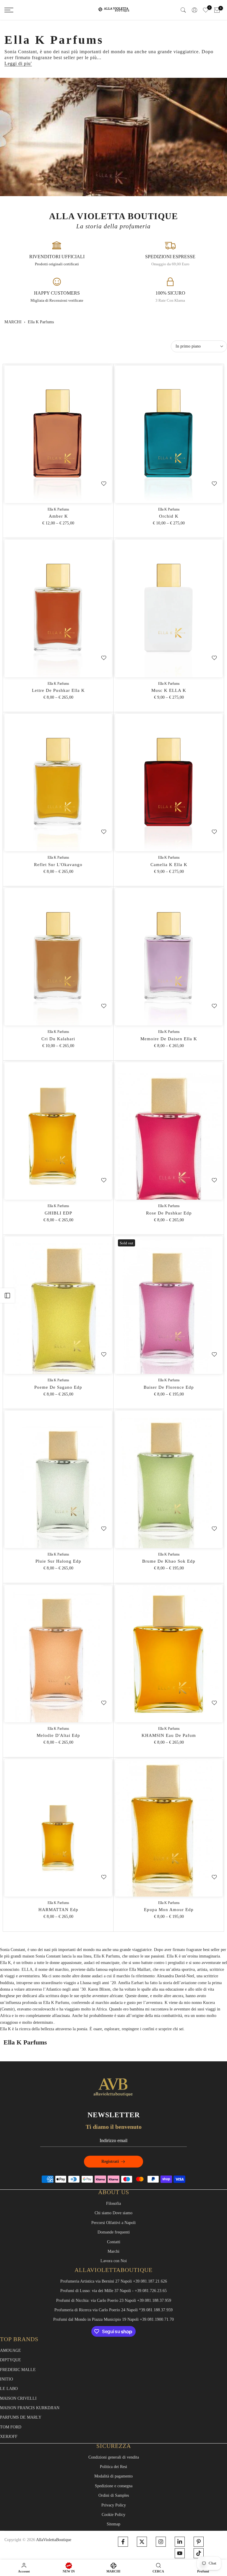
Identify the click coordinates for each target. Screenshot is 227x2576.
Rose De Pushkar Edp (169, 1213)
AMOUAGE (10, 2350)
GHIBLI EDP (58, 1213)
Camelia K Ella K (169, 865)
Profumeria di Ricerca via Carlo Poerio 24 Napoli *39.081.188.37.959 (113, 2310)
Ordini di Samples (114, 2495)
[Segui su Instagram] (161, 2542)
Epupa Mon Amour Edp (169, 1910)
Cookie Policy (113, 2515)
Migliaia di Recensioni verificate (57, 300)
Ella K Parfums (58, 509)
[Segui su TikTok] (199, 2553)
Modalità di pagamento (113, 2476)
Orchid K (169, 516)
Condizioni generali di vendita (114, 2457)
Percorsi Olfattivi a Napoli (113, 2223)
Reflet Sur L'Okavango (58, 865)
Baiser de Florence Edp (169, 1387)
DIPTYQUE (10, 2360)
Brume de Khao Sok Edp (169, 1561)
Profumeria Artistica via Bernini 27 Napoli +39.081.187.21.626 (114, 2281)
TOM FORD (11, 2427)
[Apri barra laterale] (7, 1296)
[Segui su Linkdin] (180, 2542)
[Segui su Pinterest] (199, 2542)
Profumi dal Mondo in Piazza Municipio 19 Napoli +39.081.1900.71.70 (113, 2319)
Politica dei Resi (113, 2467)
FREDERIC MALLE (18, 2370)
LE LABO (9, 2389)
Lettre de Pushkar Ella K (58, 690)
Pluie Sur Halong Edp (58, 1561)
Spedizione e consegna (114, 2486)
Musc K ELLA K (169, 690)
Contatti (114, 2242)
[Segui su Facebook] (123, 2542)
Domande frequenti (114, 2232)
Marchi (13, 322)
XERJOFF (9, 2437)
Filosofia (113, 2203)
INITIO (7, 2379)
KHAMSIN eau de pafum (169, 1735)
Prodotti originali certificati (57, 264)
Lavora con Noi (114, 2261)
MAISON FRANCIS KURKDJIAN (30, 2408)
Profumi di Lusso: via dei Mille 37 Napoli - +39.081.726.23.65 (113, 2291)
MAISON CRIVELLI (18, 2398)
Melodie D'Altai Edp (58, 1735)
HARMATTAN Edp (58, 1910)
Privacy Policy (114, 2505)
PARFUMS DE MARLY (21, 2417)
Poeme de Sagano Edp (58, 1387)
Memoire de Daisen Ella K (169, 1039)
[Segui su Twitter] (142, 2542)
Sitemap (113, 2524)
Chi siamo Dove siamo (113, 2213)
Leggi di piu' (18, 63)
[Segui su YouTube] (180, 2553)
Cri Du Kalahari (58, 1039)
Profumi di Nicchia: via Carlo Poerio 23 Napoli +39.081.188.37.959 (114, 2300)
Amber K (58, 516)
